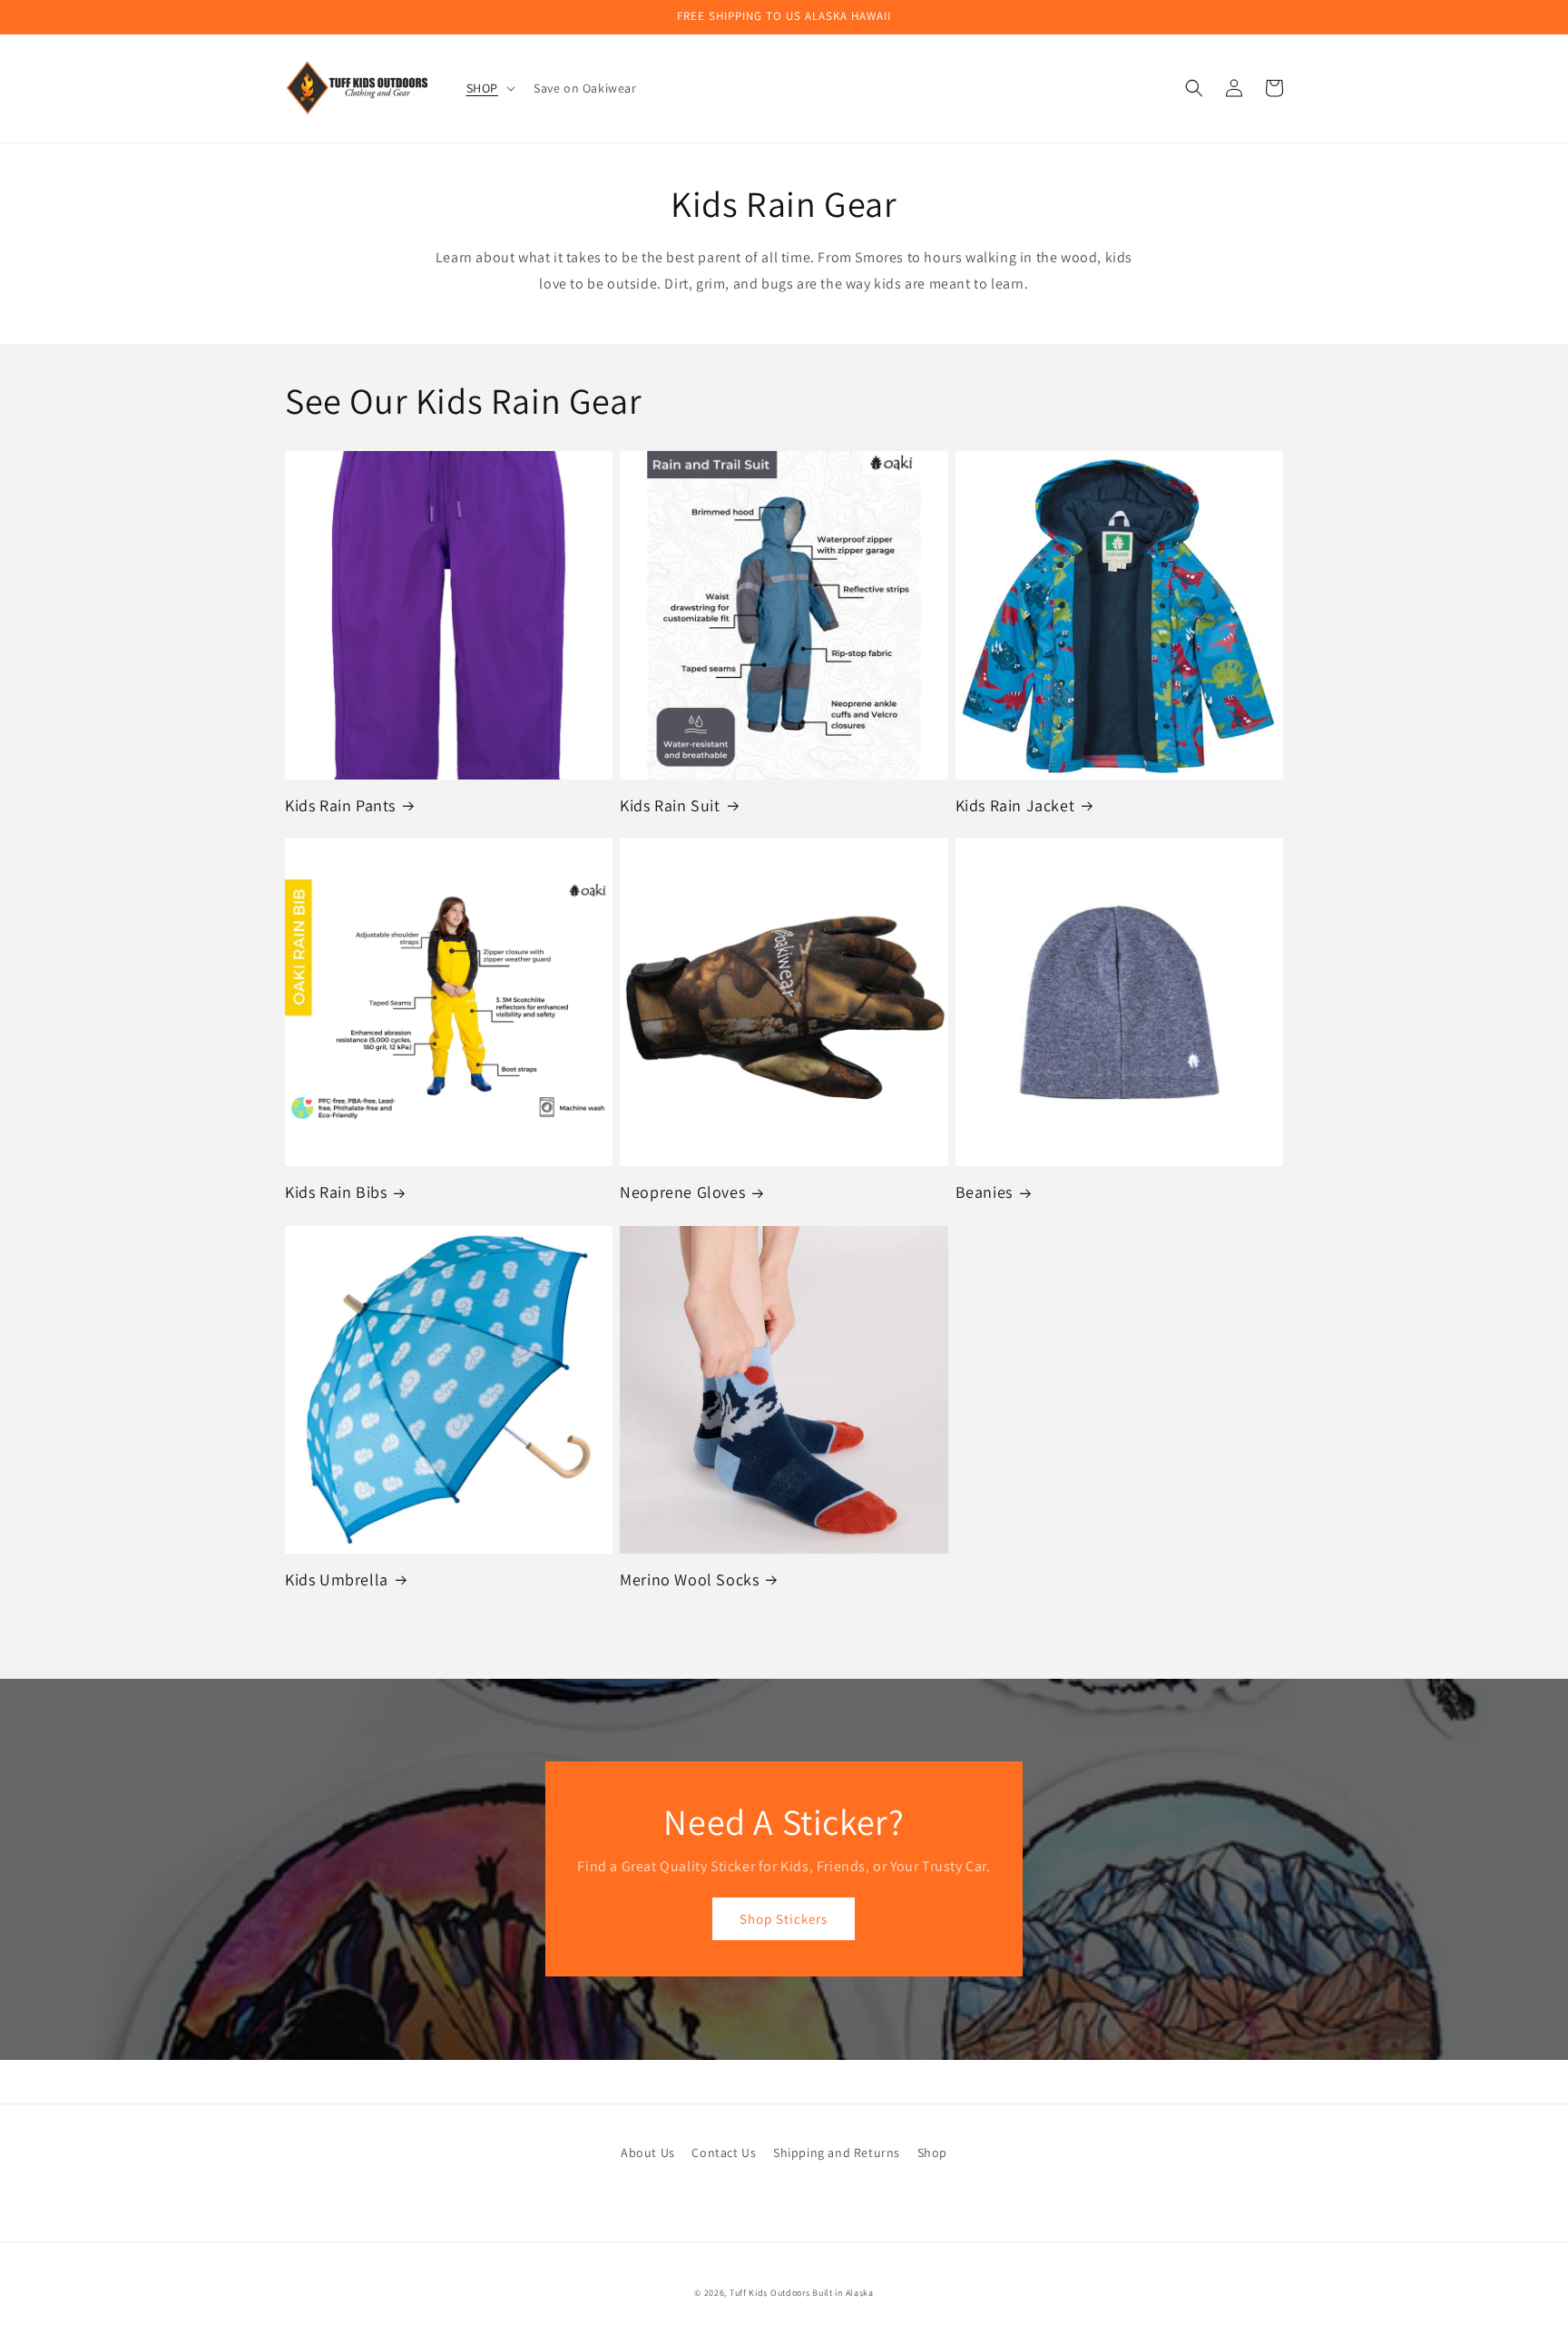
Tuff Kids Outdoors (770, 2293)
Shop (932, 2153)
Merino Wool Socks (689, 1579)
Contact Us (724, 2153)
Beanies (984, 1192)
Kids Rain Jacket (1015, 805)
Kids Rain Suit (670, 805)
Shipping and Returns (837, 2153)
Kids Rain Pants (340, 805)
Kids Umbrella (337, 1579)
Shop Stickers (784, 1919)
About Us (648, 2153)
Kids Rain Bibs (336, 1192)
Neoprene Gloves (682, 1192)
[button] (489, 88)
